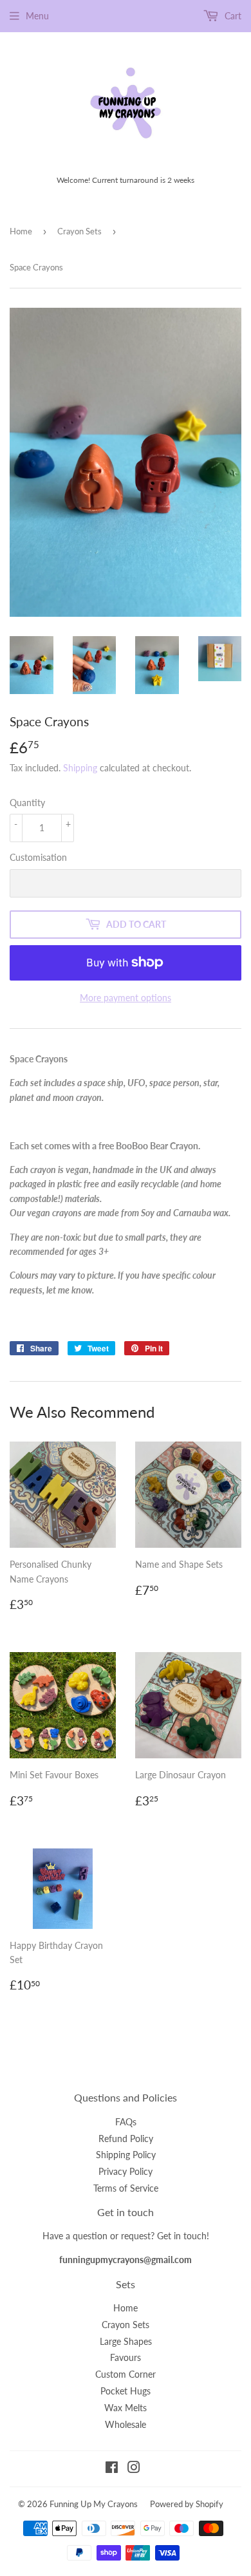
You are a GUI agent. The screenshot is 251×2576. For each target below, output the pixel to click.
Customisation (38, 857)
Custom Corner (126, 2374)
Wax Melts (126, 2408)
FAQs (126, 2122)
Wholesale (126, 2424)
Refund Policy (126, 2139)
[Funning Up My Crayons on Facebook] (112, 2469)
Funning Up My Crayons (94, 2504)
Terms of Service (126, 2188)
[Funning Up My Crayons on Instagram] (134, 2469)
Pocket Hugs (126, 2391)
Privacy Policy (126, 2171)
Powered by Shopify (187, 2504)
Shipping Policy (126, 2155)
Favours (126, 2357)
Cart (232, 16)
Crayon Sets (79, 231)
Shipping (80, 768)
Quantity (27, 803)
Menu (37, 16)
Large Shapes (126, 2341)
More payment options (126, 998)
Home (21, 231)
